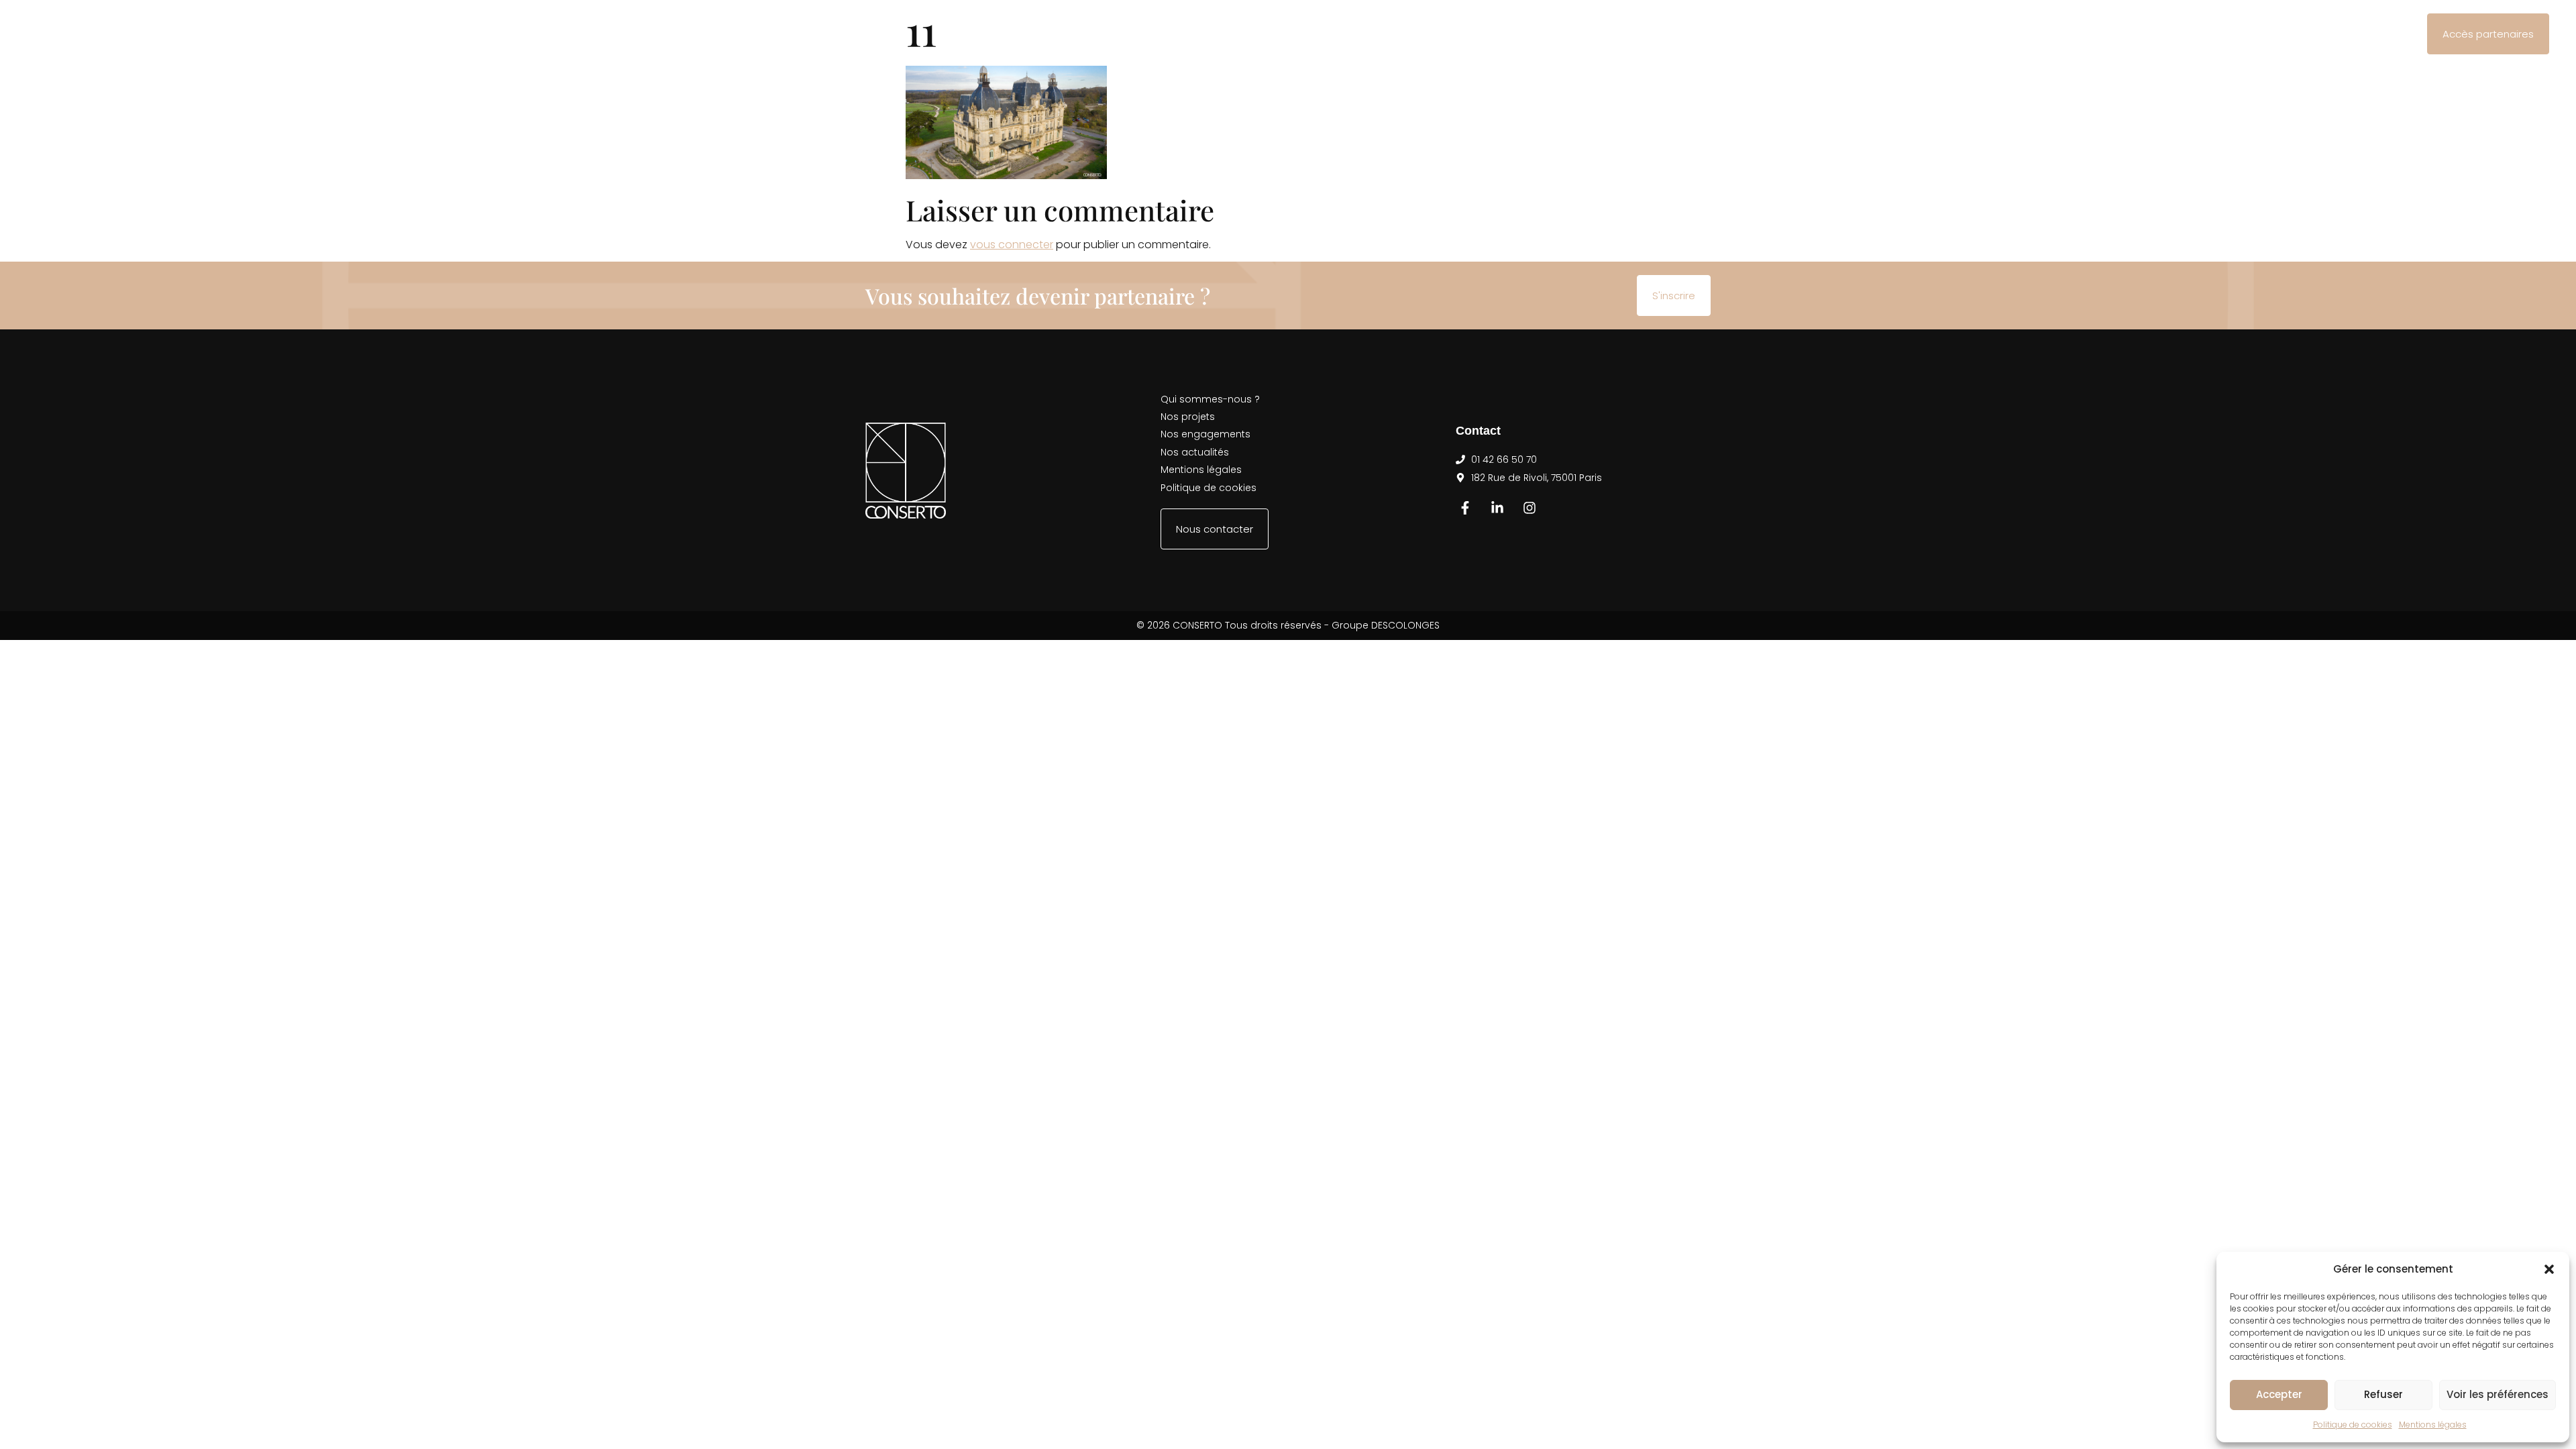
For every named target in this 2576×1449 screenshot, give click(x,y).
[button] (2549, 1269)
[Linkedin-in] (1497, 508)
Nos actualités (1357, 34)
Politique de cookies (2353, 1425)
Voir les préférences (2498, 1394)
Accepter (2279, 1394)
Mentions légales (2433, 1425)
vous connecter (1012, 245)
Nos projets (1140, 34)
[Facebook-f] (1465, 508)
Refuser (2383, 1394)
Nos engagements (1245, 34)
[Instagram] (1529, 508)
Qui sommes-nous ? (1031, 34)
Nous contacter (1462, 34)
